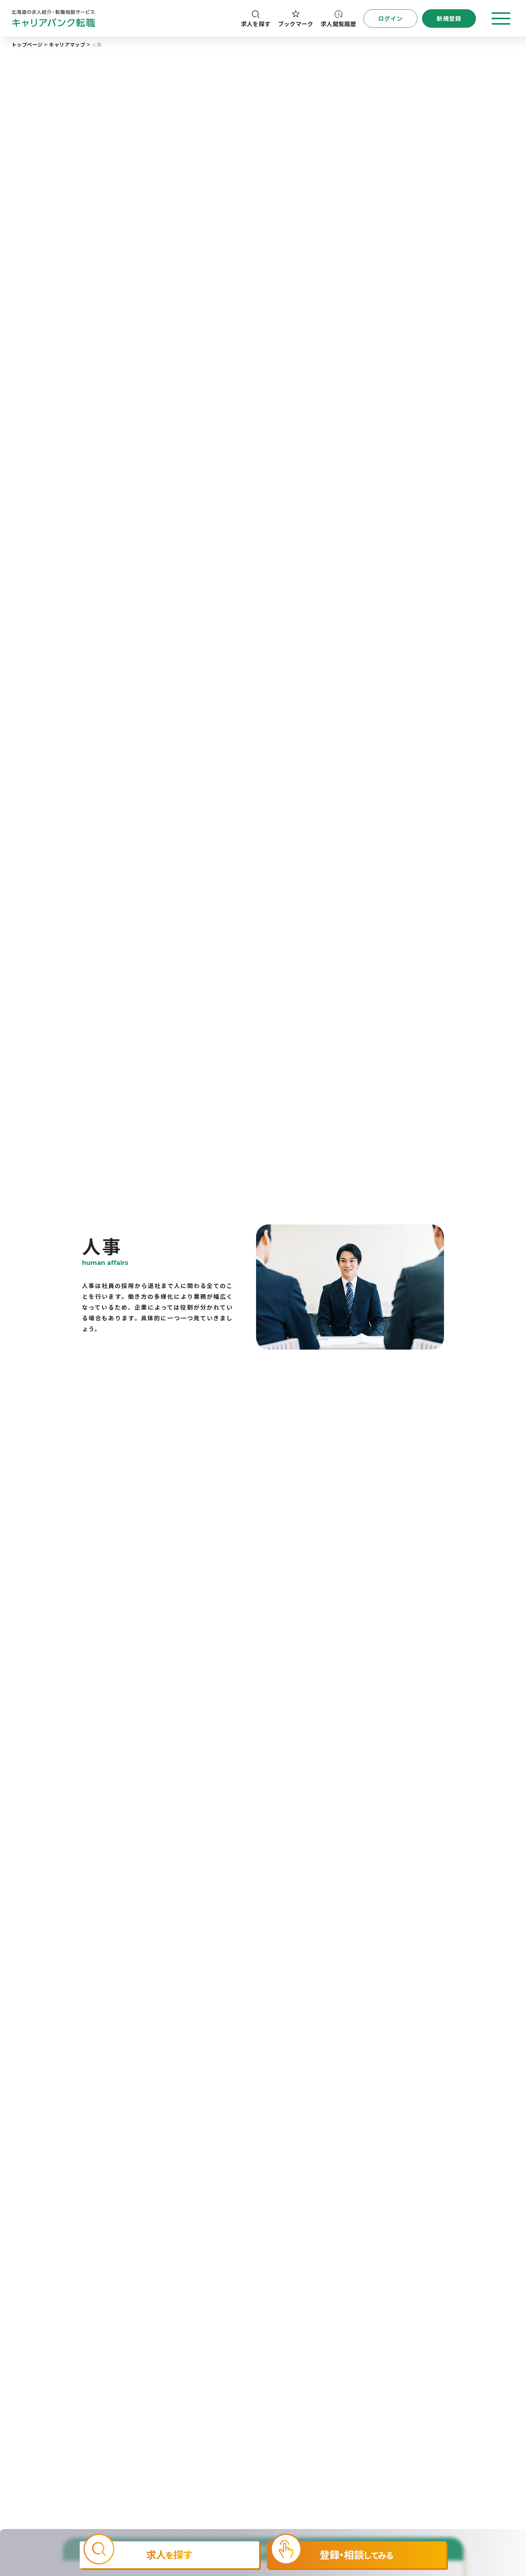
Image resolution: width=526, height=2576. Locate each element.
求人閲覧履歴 (338, 24)
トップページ (27, 44)
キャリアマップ (67, 44)
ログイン (391, 18)
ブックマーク (296, 24)
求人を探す (256, 24)
